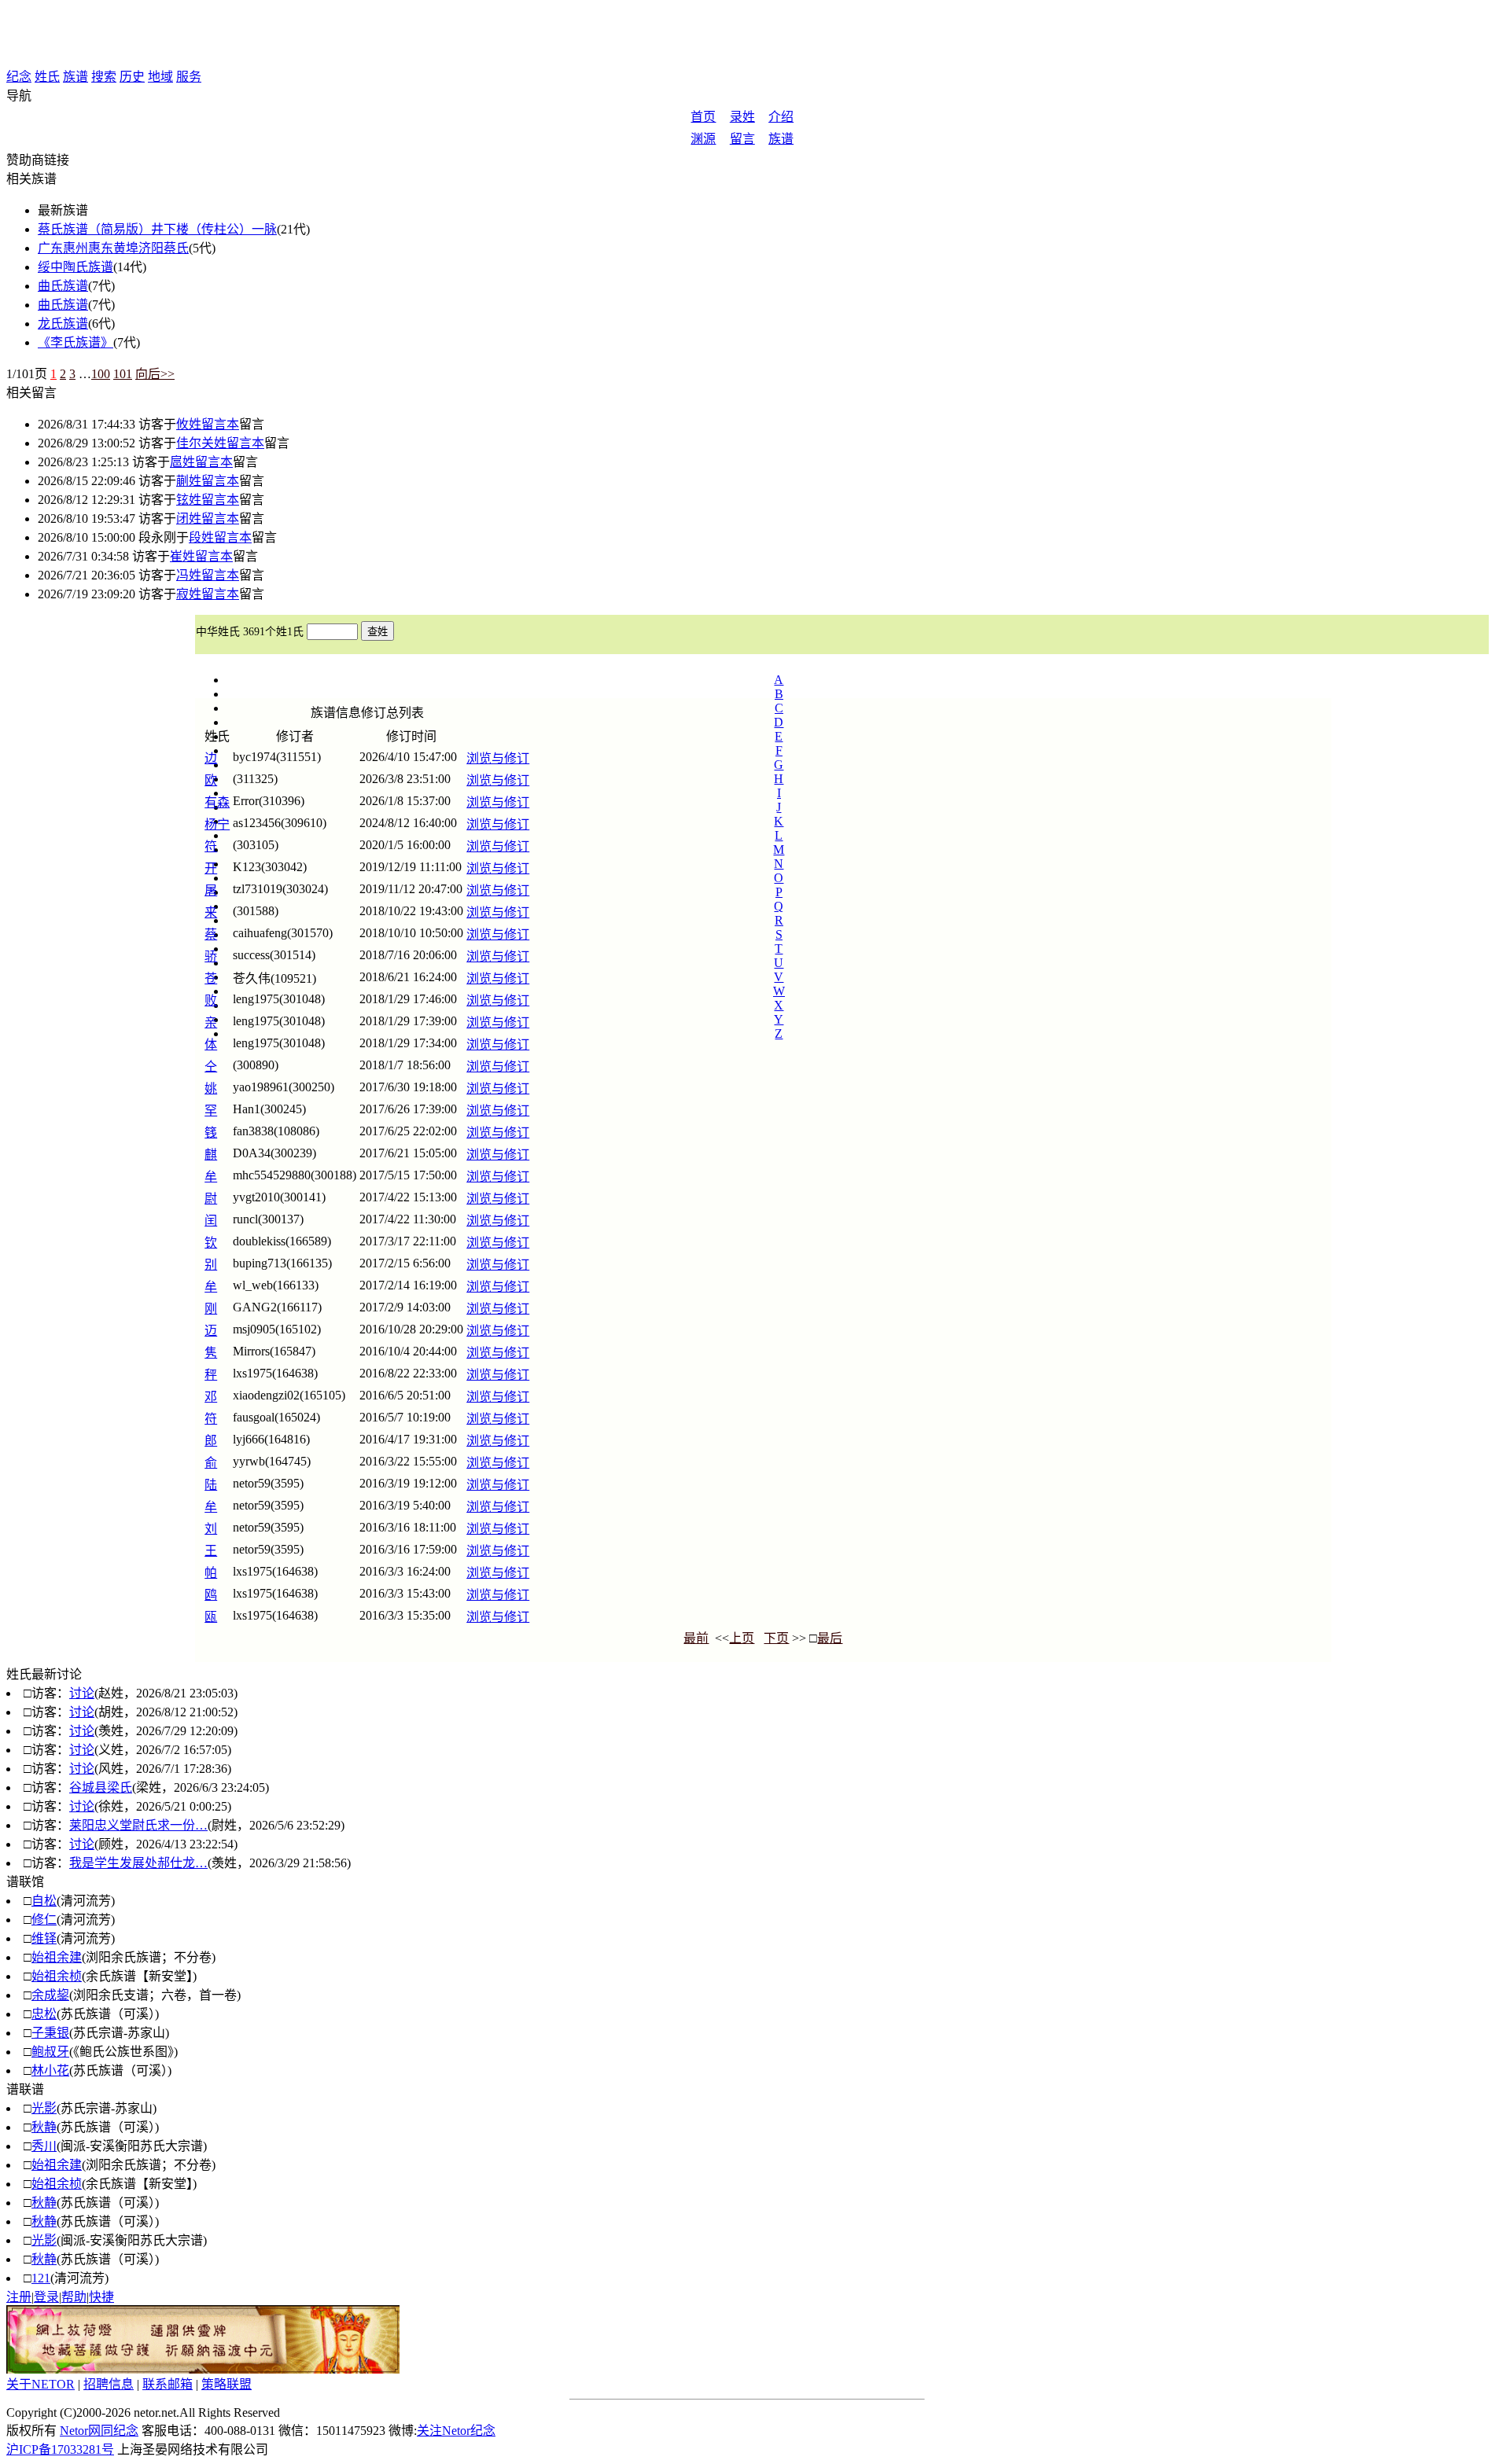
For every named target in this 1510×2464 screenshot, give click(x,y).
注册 (19, 2297)
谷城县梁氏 (101, 1787)
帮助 (74, 2297)
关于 (41, 2384)
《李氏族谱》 (75, 342)
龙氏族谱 (63, 324)
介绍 (781, 117)
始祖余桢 (57, 1976)
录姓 (742, 117)
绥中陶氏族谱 (75, 267)
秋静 (44, 2127)
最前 (696, 1638)
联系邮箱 (168, 2384)
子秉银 (50, 2033)
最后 (830, 1638)
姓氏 (47, 77)
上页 (742, 1638)
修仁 (44, 1920)
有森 (217, 802)
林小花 (50, 2070)
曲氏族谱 (63, 286)
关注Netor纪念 (456, 2431)
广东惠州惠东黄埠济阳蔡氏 (113, 248)
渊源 (703, 139)
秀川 (44, 2146)
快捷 (101, 2297)
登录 (46, 2297)
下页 (776, 1638)
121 (41, 2278)
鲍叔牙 (50, 2052)
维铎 (44, 1938)
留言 (742, 139)
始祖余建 (57, 1957)
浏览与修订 (498, 758)
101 (123, 374)
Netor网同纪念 (99, 2431)
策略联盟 (226, 2384)
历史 (132, 77)
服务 (189, 77)
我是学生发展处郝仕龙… (138, 1863)
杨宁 (217, 824)
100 (101, 374)
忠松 (44, 2014)
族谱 (75, 77)
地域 (160, 77)
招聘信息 (109, 2384)
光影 (44, 2108)
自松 (44, 1901)
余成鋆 (50, 1995)
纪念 (19, 77)
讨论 (82, 1693)
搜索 (104, 77)
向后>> (155, 374)
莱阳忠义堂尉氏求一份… (138, 1825)
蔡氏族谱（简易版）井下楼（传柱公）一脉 (157, 229)
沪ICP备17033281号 (60, 2449)
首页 (703, 117)
